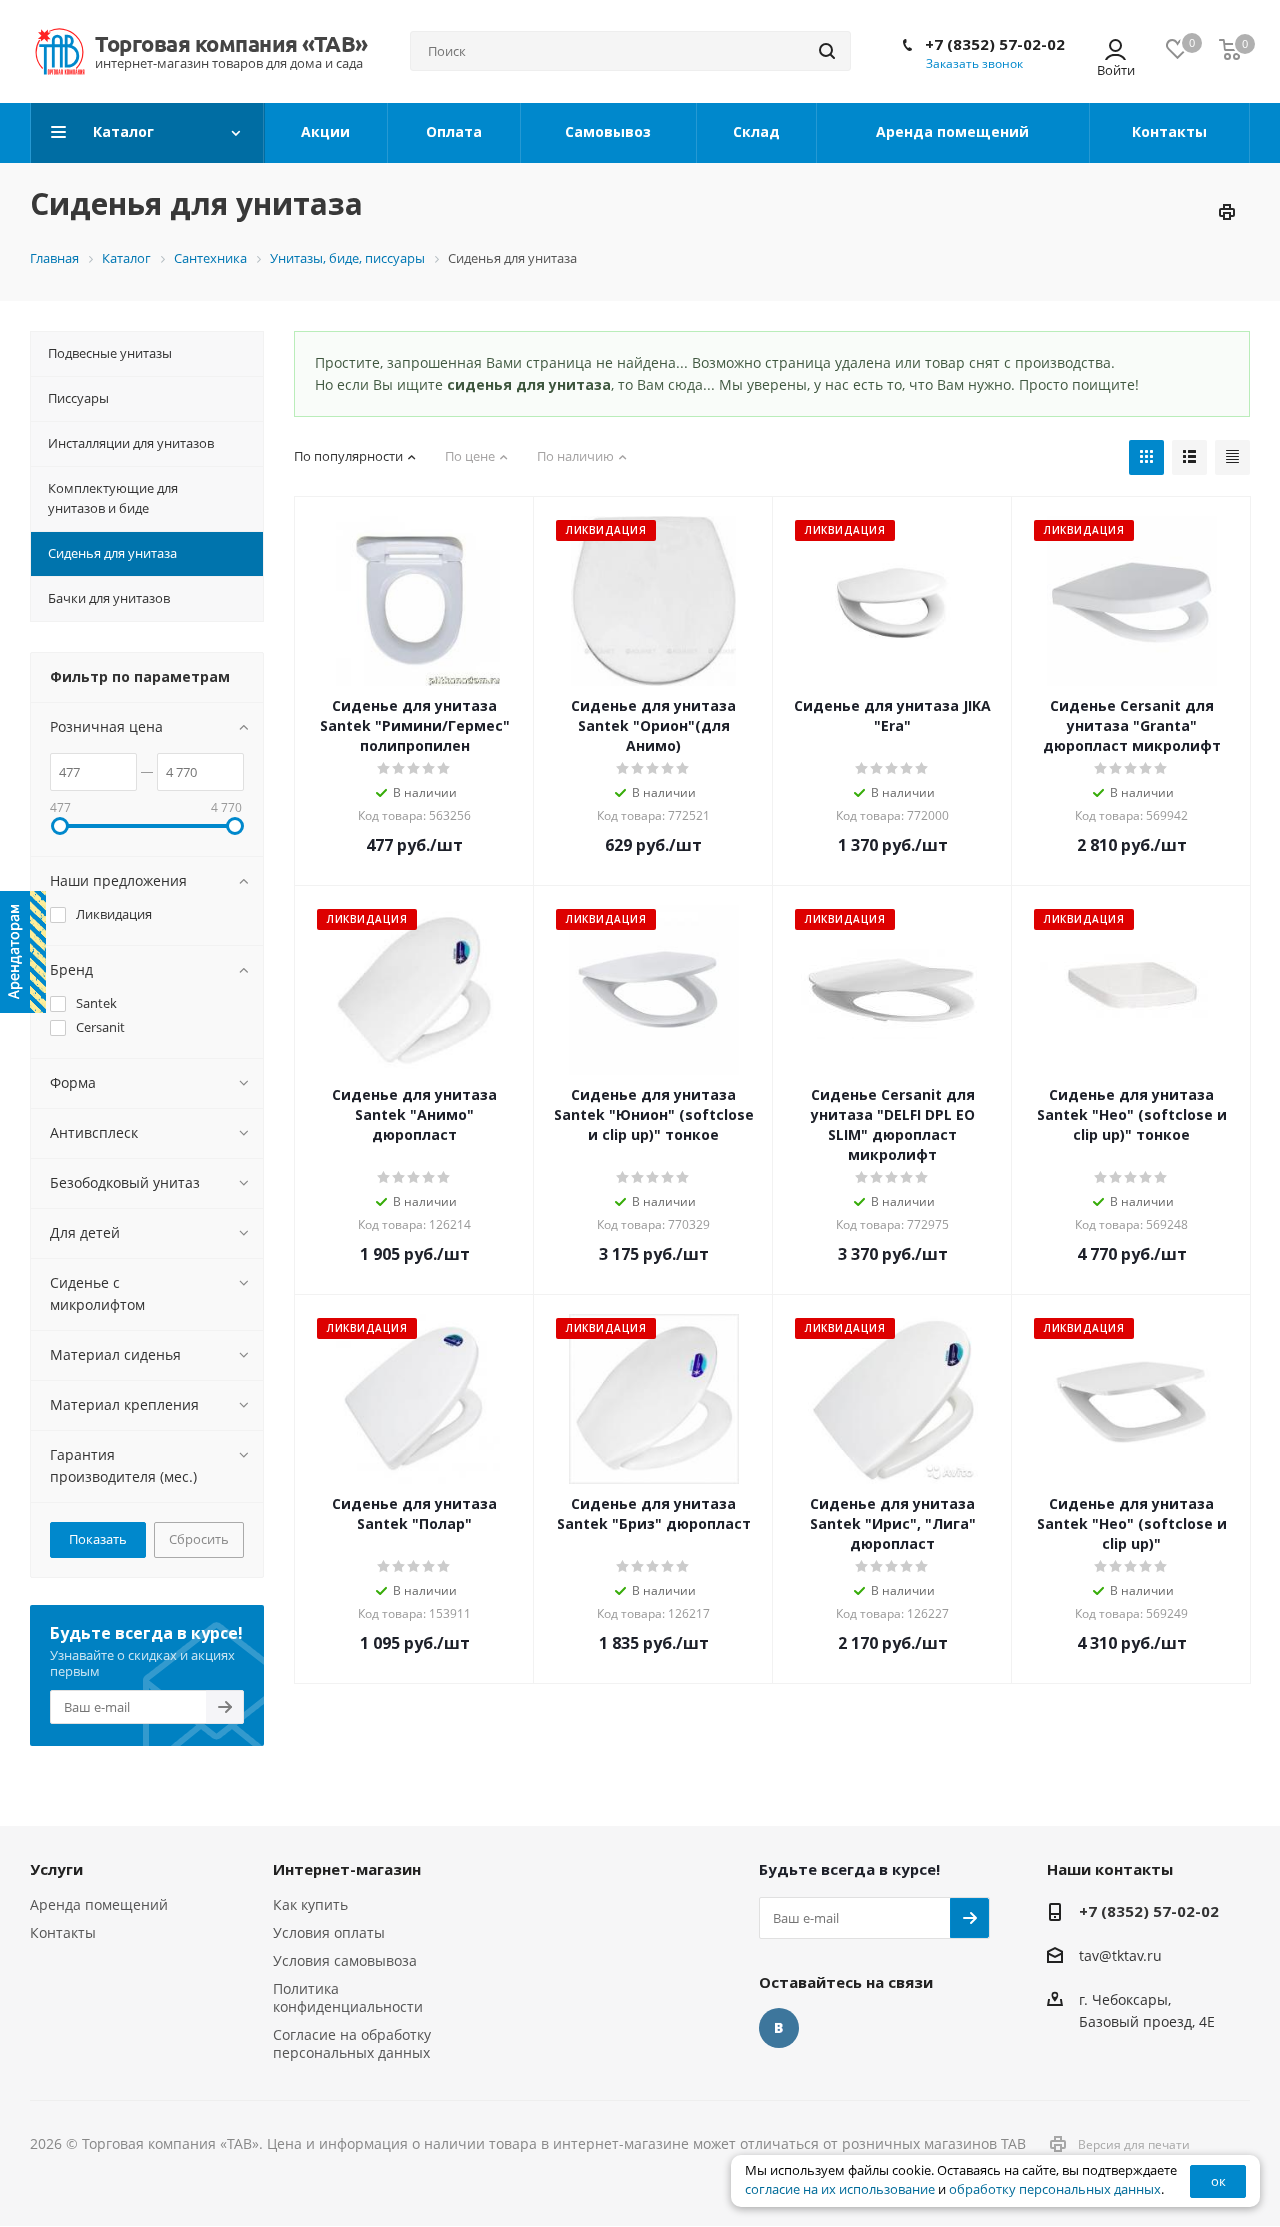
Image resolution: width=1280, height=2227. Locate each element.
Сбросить (199, 1539)
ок (1218, 2181)
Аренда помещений (99, 1904)
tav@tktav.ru (1120, 1955)
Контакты (63, 1932)
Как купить (310, 1904)
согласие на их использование (840, 2189)
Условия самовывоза (345, 1960)
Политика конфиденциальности (348, 1997)
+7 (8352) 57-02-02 (995, 44)
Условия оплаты (329, 1932)
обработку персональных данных (1055, 2189)
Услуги (56, 1869)
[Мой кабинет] (1115, 51)
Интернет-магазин (347, 1869)
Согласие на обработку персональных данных (352, 2043)
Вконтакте (779, 2028)
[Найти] (827, 51)
